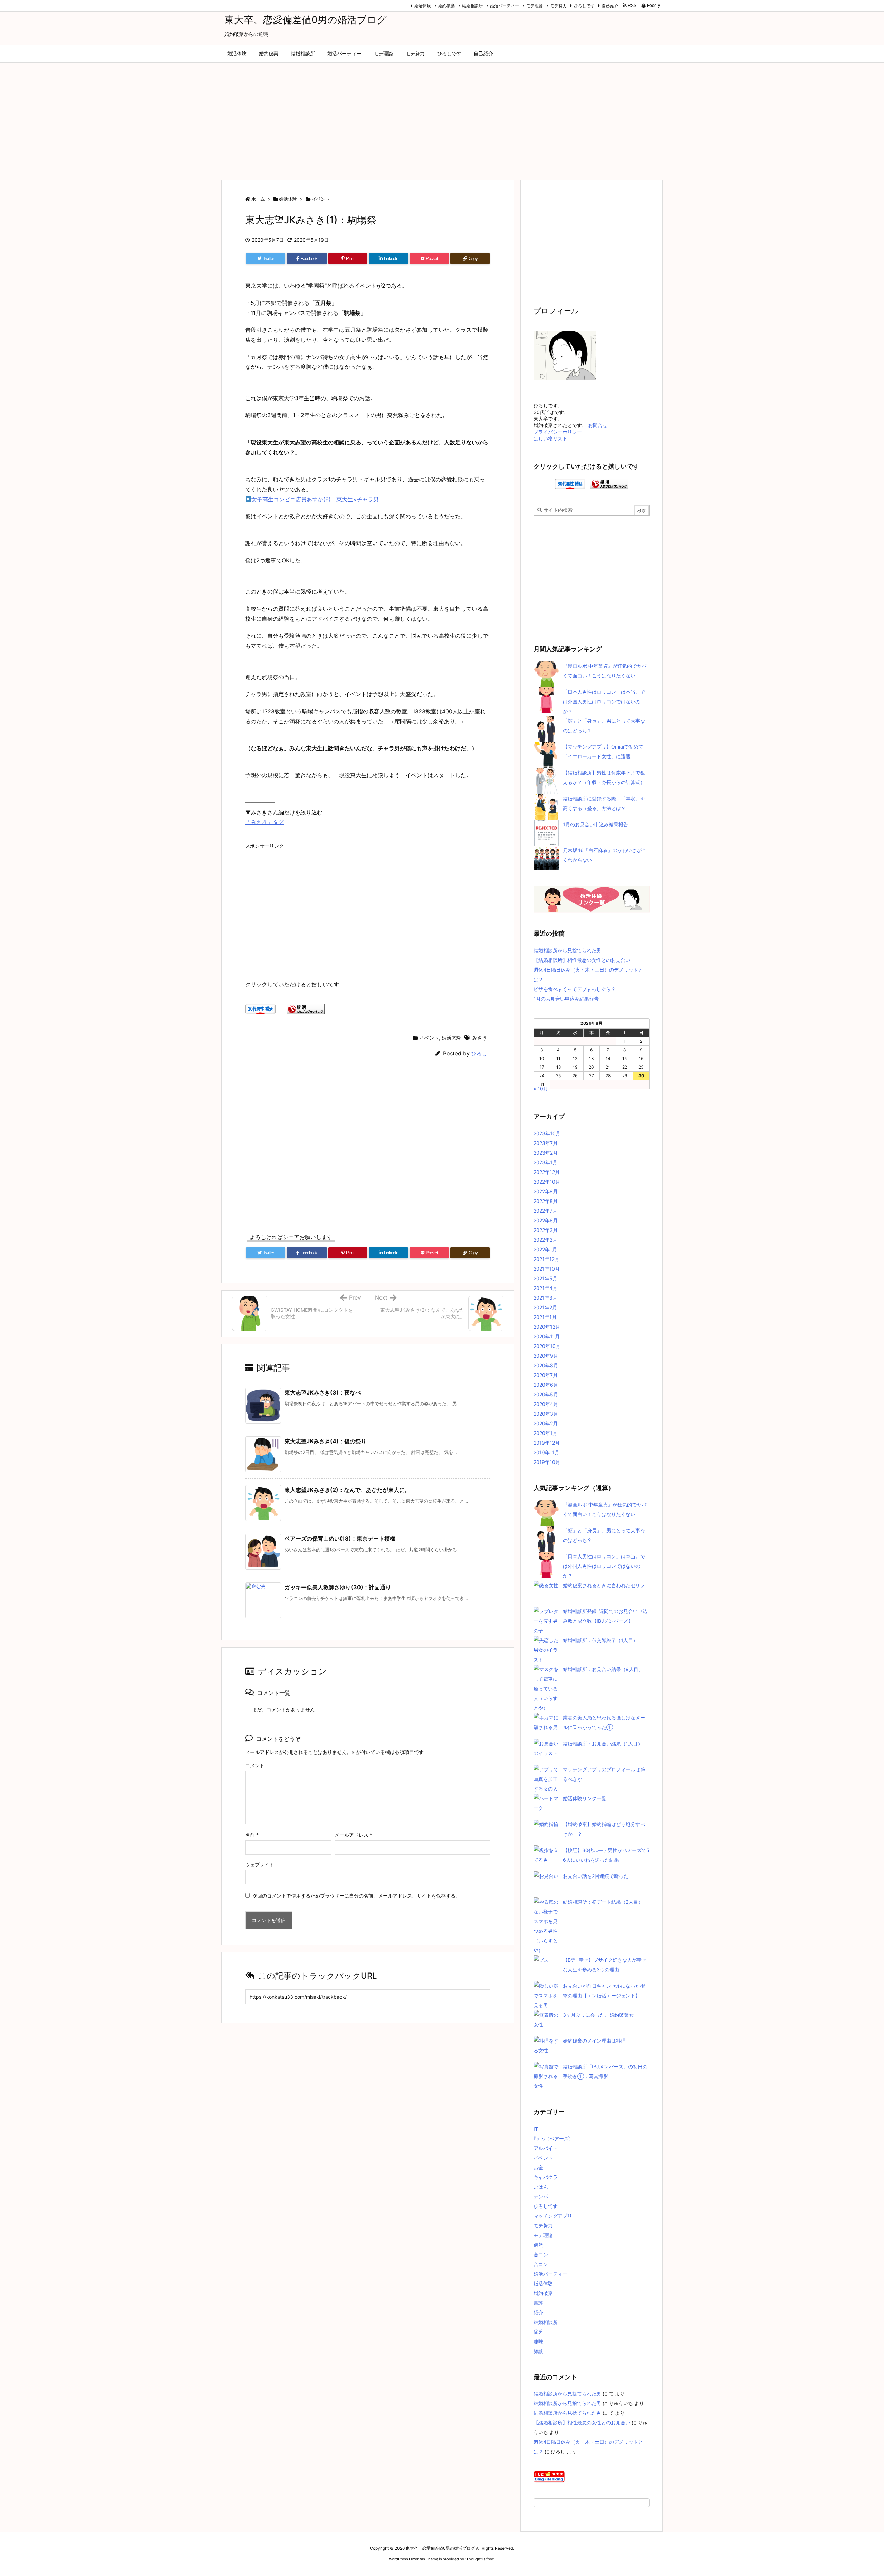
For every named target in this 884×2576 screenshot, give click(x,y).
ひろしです (584, 6)
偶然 (538, 2245)
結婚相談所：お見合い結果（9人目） (603, 1669)
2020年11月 (547, 1336)
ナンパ (541, 2196)
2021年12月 (546, 1259)
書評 (538, 2303)
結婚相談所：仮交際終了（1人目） (600, 1640)
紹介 (538, 2312)
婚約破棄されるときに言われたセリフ (604, 1585)
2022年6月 (546, 1220)
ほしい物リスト (550, 438)
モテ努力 (558, 6)
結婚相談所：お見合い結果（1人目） (603, 1743)
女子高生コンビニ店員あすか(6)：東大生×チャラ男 (315, 499)
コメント (255, 1765)
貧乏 (538, 2332)
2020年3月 (546, 1414)
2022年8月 (546, 1201)
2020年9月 (546, 1356)
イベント (321, 199)
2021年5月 (545, 1278)
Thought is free (480, 2559)
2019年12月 (547, 1443)
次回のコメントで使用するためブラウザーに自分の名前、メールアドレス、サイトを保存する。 (356, 1896)
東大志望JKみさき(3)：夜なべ (323, 1392)
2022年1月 (545, 1249)
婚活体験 (423, 6)
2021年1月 (545, 1317)
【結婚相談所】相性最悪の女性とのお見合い (582, 960)
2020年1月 (545, 1433)
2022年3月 (546, 1230)
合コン (541, 2254)
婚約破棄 (446, 6)
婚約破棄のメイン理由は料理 (594, 2041)
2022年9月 (546, 1191)
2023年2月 (546, 1153)
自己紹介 (610, 6)
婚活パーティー (505, 6)
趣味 (538, 2341)
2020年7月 (546, 1375)
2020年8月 (546, 1365)
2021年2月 (545, 1307)
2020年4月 (546, 1404)
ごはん (541, 2187)
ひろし (479, 1054)
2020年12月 (547, 1327)
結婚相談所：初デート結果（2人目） (603, 1902)
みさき (480, 1038)
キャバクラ (546, 2177)
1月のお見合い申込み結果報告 (595, 824)
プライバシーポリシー (558, 432)
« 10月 (541, 1088)
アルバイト (546, 2148)
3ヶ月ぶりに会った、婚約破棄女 (598, 2015)
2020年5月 (546, 1394)
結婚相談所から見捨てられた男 (567, 950)
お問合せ (598, 425)
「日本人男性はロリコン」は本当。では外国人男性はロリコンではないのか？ (604, 701)
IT (536, 2129)
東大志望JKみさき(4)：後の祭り (325, 1441)
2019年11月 (546, 1452)
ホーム (258, 199)
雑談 (538, 2351)
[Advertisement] (442, 118)
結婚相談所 (472, 6)
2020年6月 (546, 1385)
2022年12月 (547, 1172)
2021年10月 (547, 1269)
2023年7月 (546, 1143)
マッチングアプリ (553, 2216)
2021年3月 (545, 1298)
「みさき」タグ (265, 822)
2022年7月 (545, 1211)
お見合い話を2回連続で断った (596, 1876)
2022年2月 (545, 1240)
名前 (252, 1835)
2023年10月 (547, 1133)
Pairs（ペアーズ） (554, 2138)
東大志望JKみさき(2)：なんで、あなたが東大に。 (347, 1490)
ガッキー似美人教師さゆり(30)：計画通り (338, 1587)
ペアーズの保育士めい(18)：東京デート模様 (340, 1538)
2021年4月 (545, 1288)
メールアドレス (353, 1835)
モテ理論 (535, 6)
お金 (538, 2167)
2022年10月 (547, 1182)
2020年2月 (546, 1423)
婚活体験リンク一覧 (585, 1798)
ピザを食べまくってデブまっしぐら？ (575, 989)
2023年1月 (545, 1162)
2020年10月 (547, 1346)
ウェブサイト (260, 1865)
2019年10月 (547, 1462)
